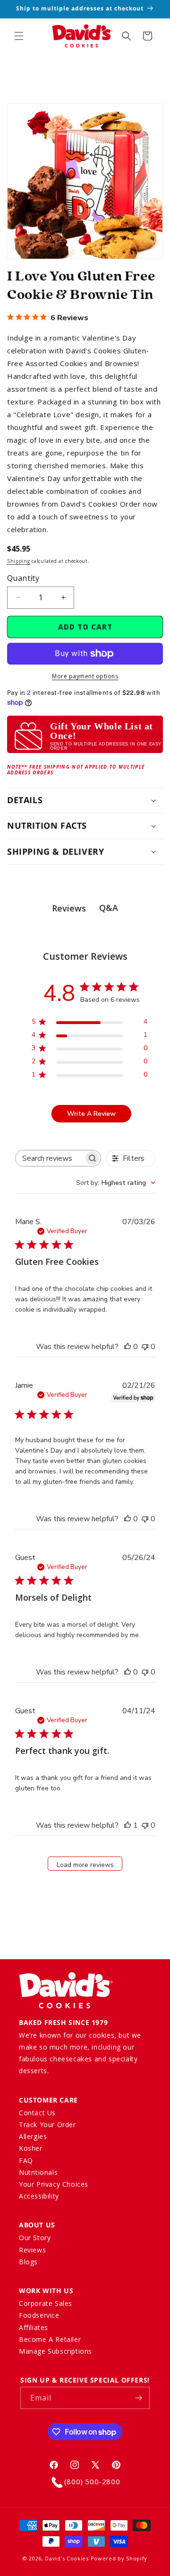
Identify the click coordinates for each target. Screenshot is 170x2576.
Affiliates (34, 2327)
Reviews (32, 2250)
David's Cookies (67, 2558)
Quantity (23, 578)
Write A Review (91, 1114)
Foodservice (39, 2315)
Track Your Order (47, 2125)
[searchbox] (50, 1158)
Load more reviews (85, 1865)
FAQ (26, 2160)
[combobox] (116, 1183)
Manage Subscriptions (55, 2351)
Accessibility (39, 2196)
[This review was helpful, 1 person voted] (127, 1825)
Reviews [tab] (69, 908)
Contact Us (37, 2113)
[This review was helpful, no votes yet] (127, 1347)
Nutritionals (38, 2172)
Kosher (31, 2148)
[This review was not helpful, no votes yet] (145, 1347)
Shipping (19, 561)
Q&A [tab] (109, 908)
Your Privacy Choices (54, 2184)
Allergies (33, 2136)
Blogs (28, 2262)
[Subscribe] (139, 2398)
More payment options (85, 676)
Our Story (35, 2238)
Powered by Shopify (119, 2558)
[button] (19, 36)
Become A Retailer (50, 2339)
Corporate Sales (46, 2303)
